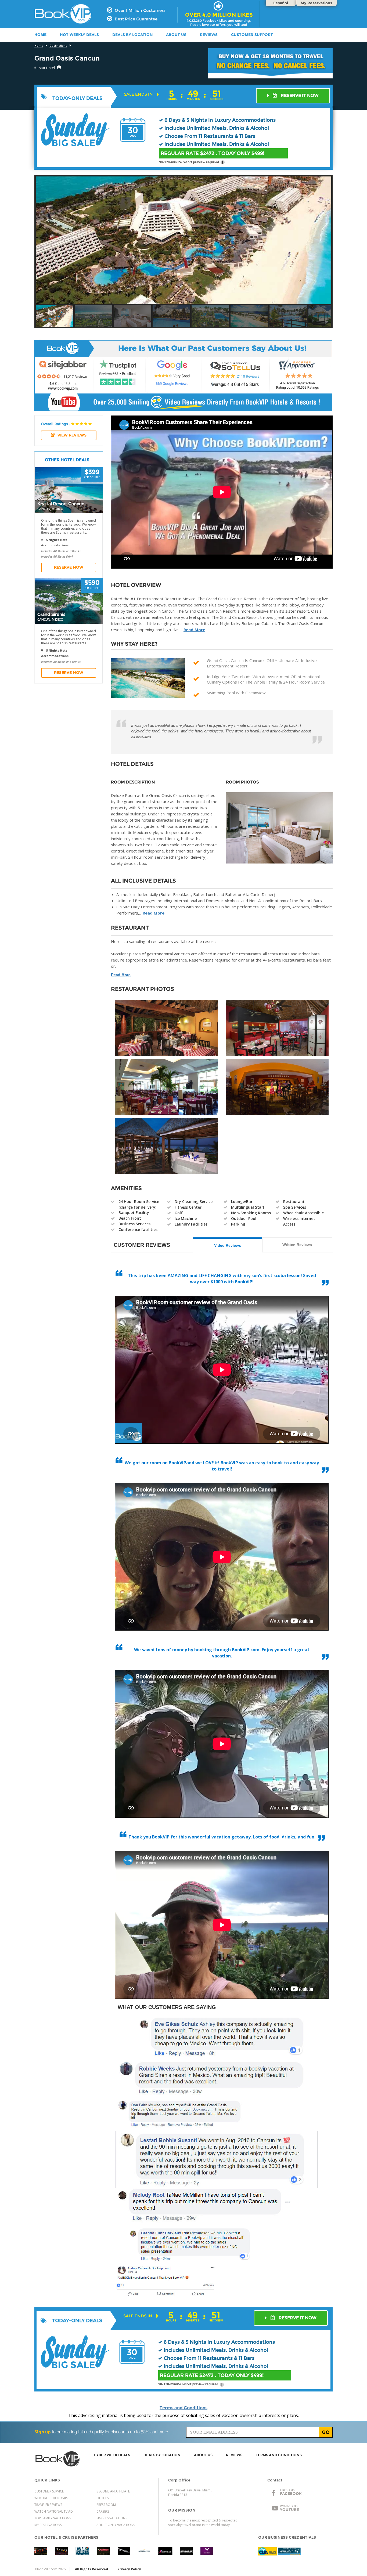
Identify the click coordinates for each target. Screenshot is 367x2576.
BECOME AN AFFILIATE (113, 2491)
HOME (40, 35)
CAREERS (103, 2511)
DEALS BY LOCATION (132, 35)
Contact (275, 2480)
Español (281, 3)
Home (39, 46)
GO (326, 2432)
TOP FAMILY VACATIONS (53, 2518)
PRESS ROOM (106, 2505)
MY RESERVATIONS (48, 2525)
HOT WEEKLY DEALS (79, 35)
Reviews (209, 35)
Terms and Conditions (183, 2408)
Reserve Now (69, 567)
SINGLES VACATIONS (112, 2518)
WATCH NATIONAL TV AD (54, 2511)
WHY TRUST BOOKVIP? (51, 2498)
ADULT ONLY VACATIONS (116, 2525)
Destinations (58, 46)
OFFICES (102, 2498)
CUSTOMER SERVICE (49, 2491)
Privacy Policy (129, 2569)
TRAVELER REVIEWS (48, 2505)
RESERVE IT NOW (299, 95)
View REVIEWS (72, 435)
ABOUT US (176, 35)
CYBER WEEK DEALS (112, 2455)
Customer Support (252, 35)
